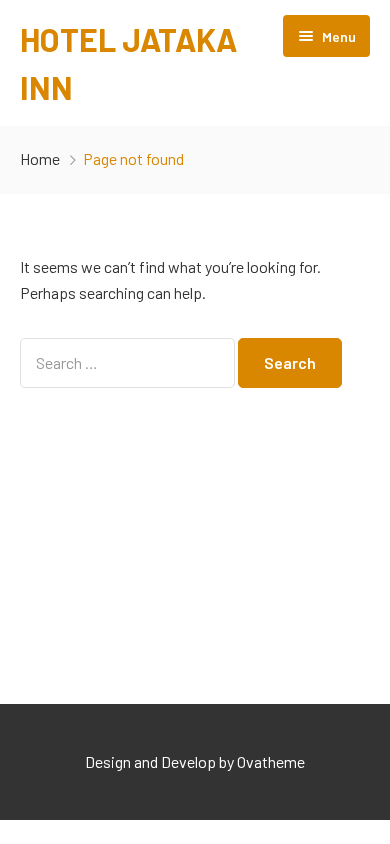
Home (40, 158)
